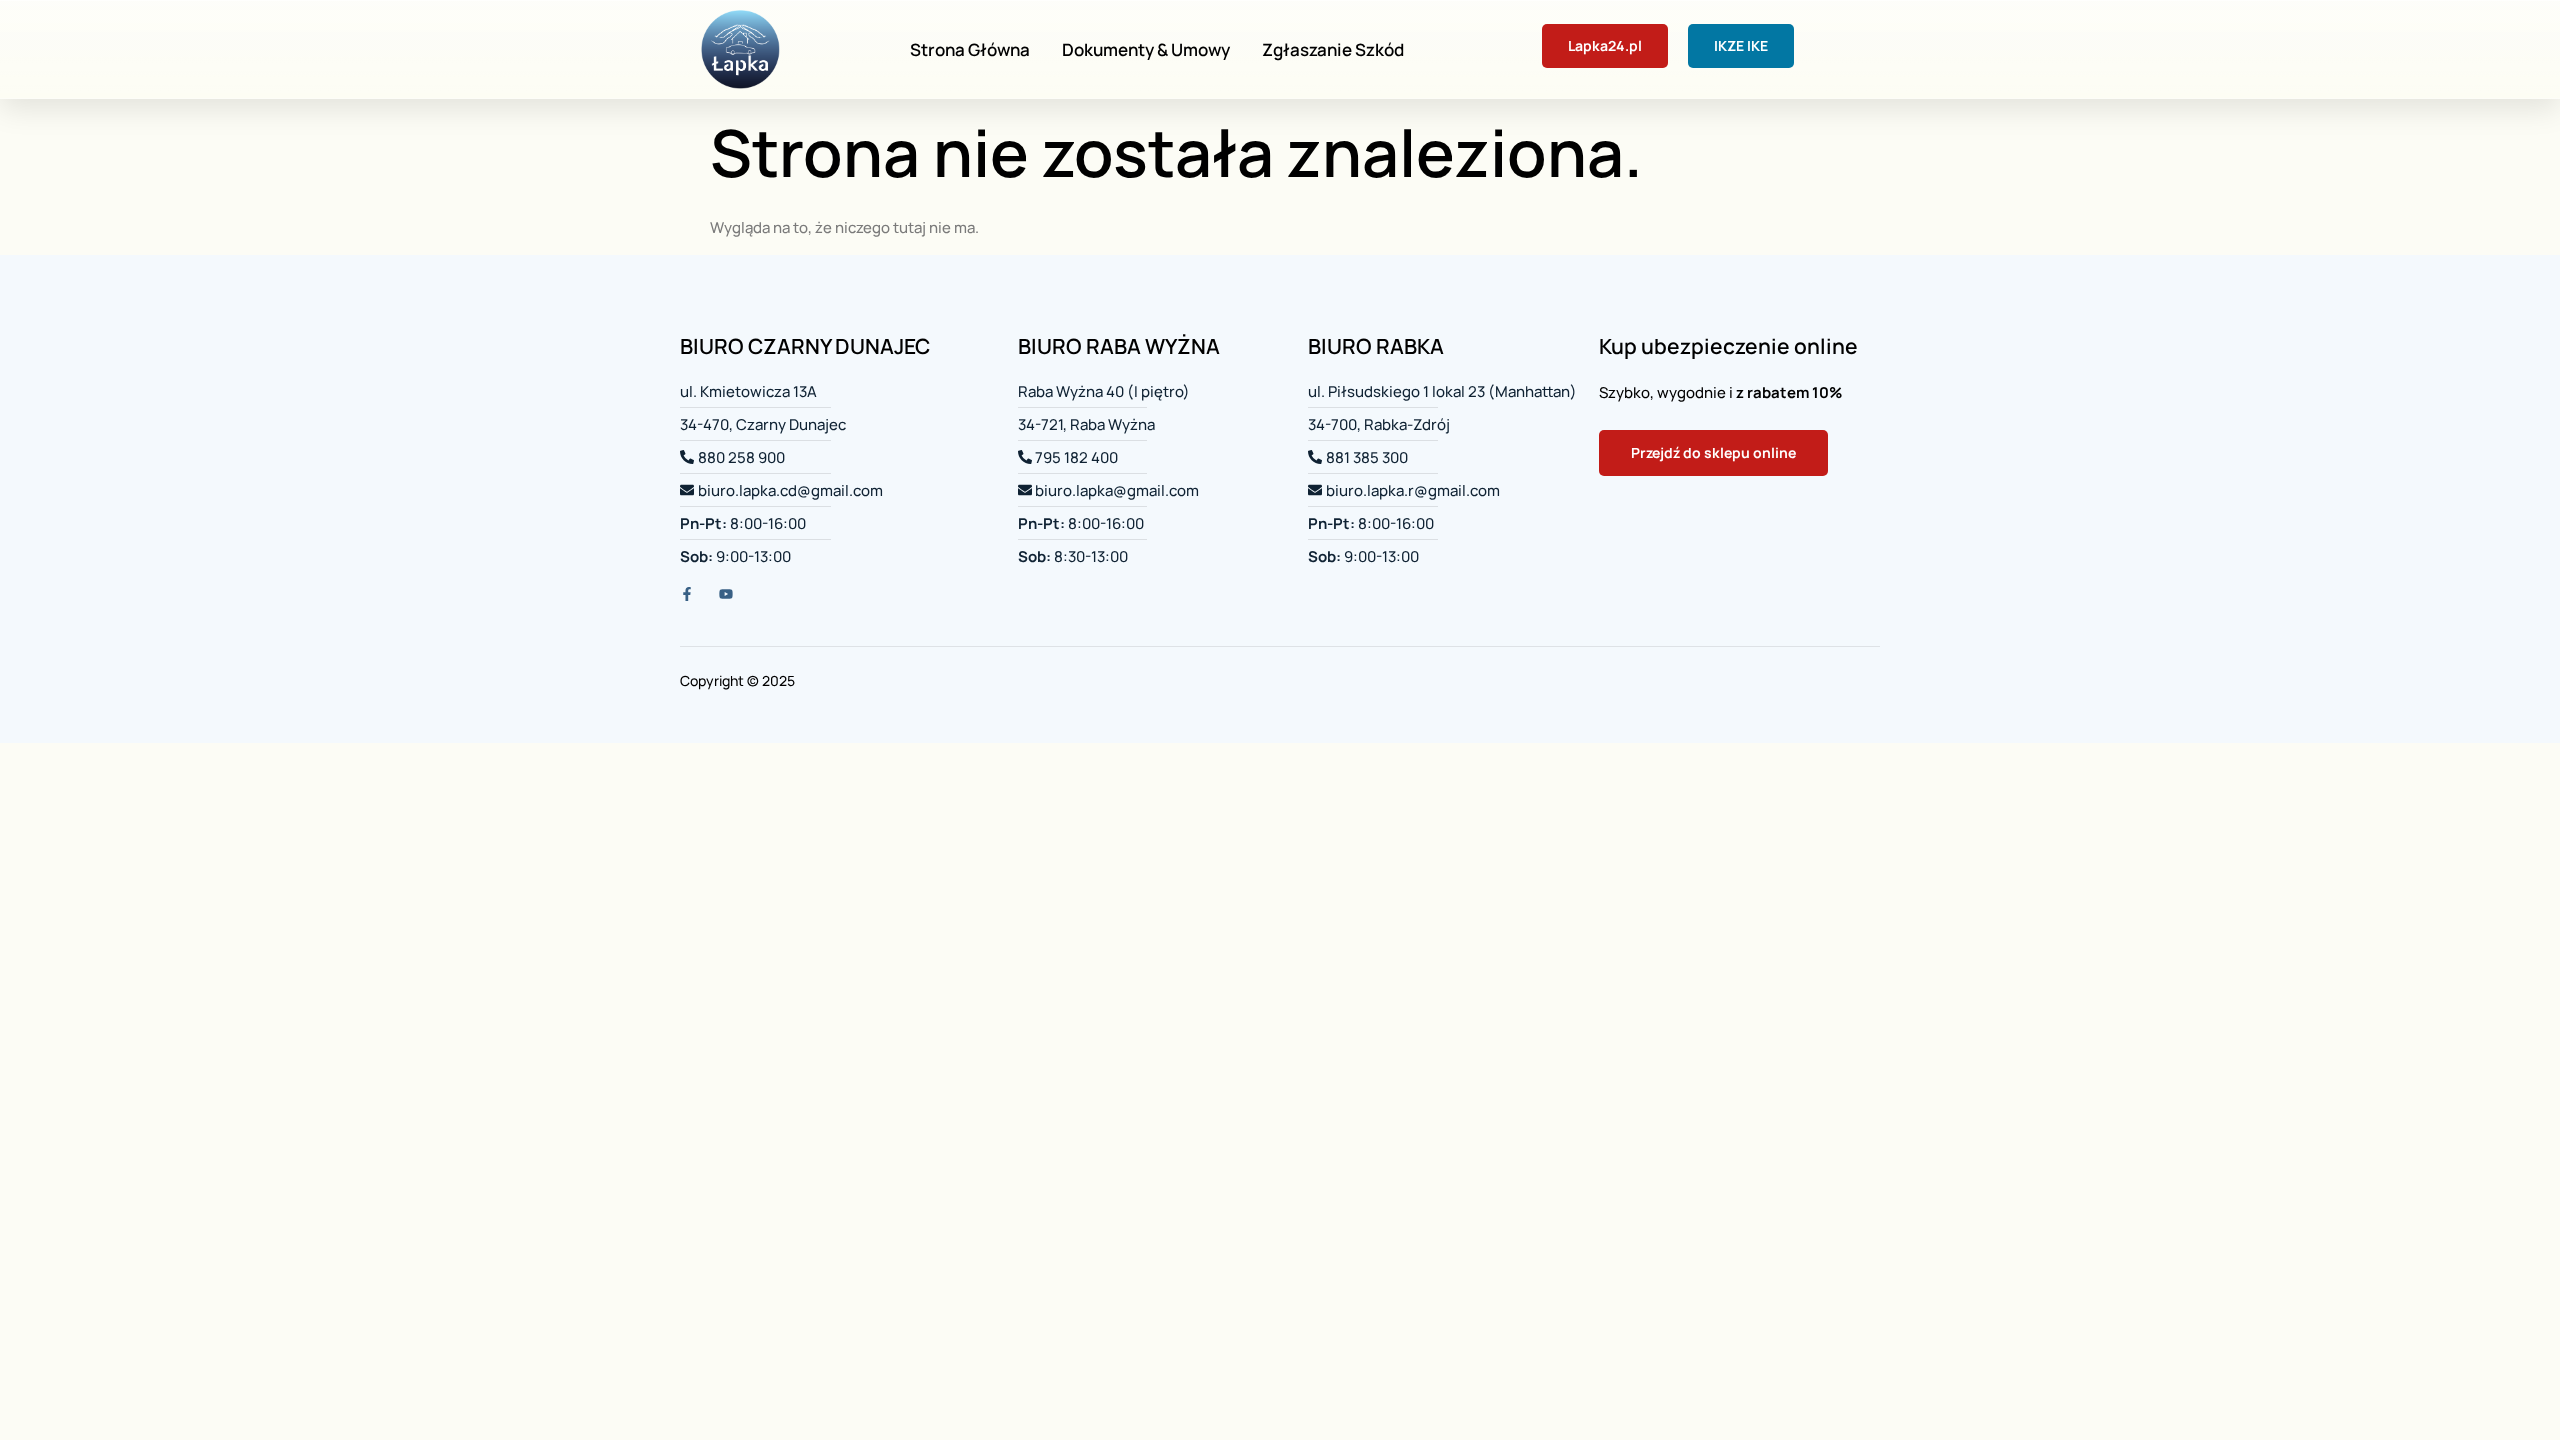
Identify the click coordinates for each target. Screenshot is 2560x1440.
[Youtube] (726, 594)
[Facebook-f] (687, 594)
